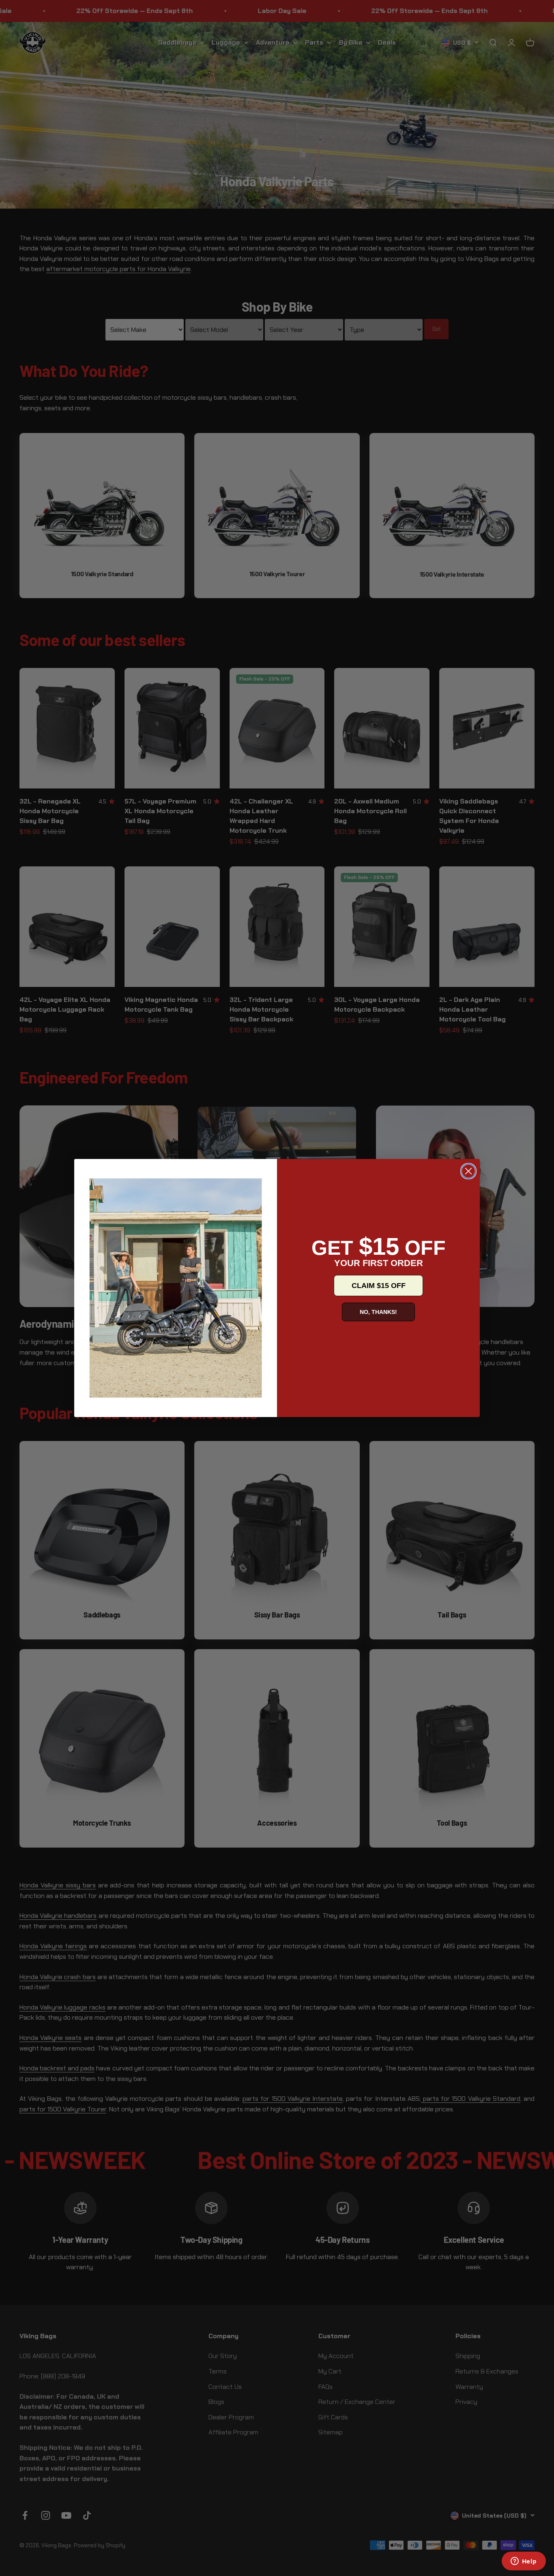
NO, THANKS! (378, 1312)
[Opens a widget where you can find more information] (524, 2562)
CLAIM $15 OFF (379, 1286)
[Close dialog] (468, 1171)
